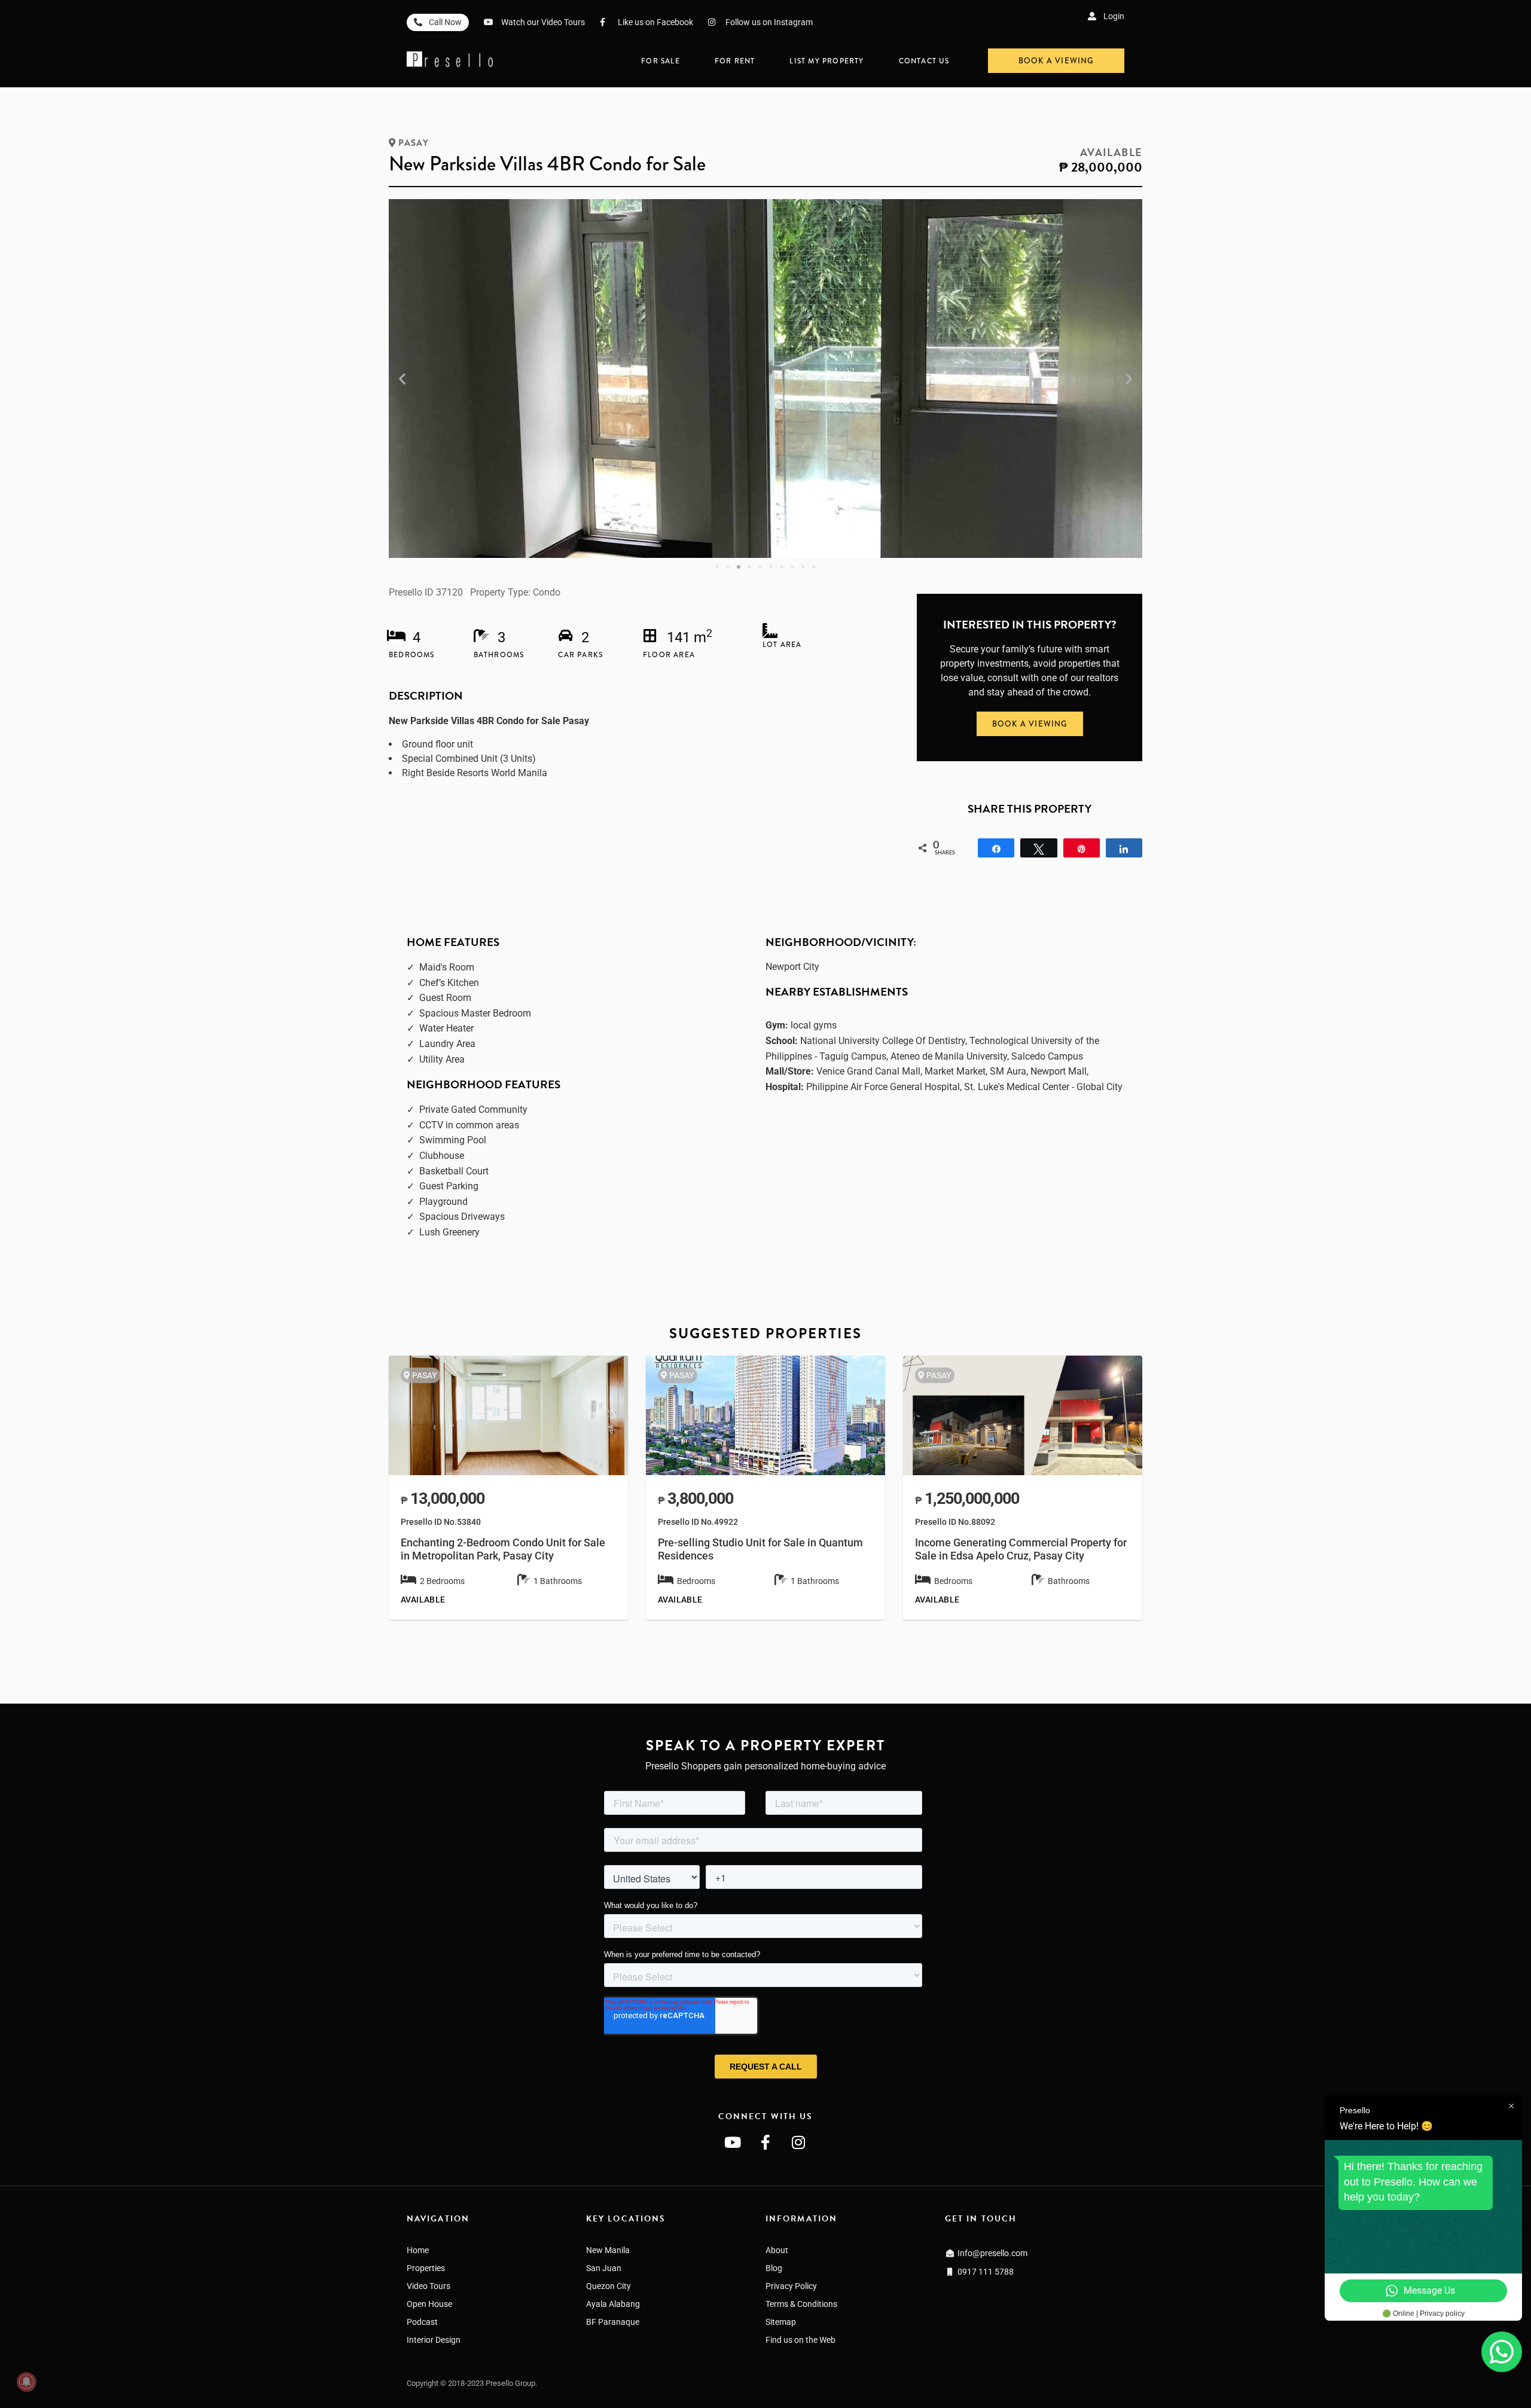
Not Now (908, 2375)
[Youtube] (733, 2142)
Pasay (414, 143)
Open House (429, 2304)
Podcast (422, 2322)
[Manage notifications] (26, 2382)
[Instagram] (798, 2142)
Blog (774, 2268)
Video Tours (429, 2286)
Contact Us (924, 61)
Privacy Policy (791, 2286)
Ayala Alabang (613, 2304)
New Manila (608, 2250)
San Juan (604, 2268)
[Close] (1526, 2343)
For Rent (735, 61)
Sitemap (781, 2322)
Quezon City (609, 2286)
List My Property (827, 61)
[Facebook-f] (765, 2142)
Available (1111, 152)
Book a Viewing (811, 2373)
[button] (402, 379)
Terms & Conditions (801, 2304)
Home (418, 2250)
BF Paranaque (613, 2322)
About (777, 2250)
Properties (426, 2268)
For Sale (661, 61)
